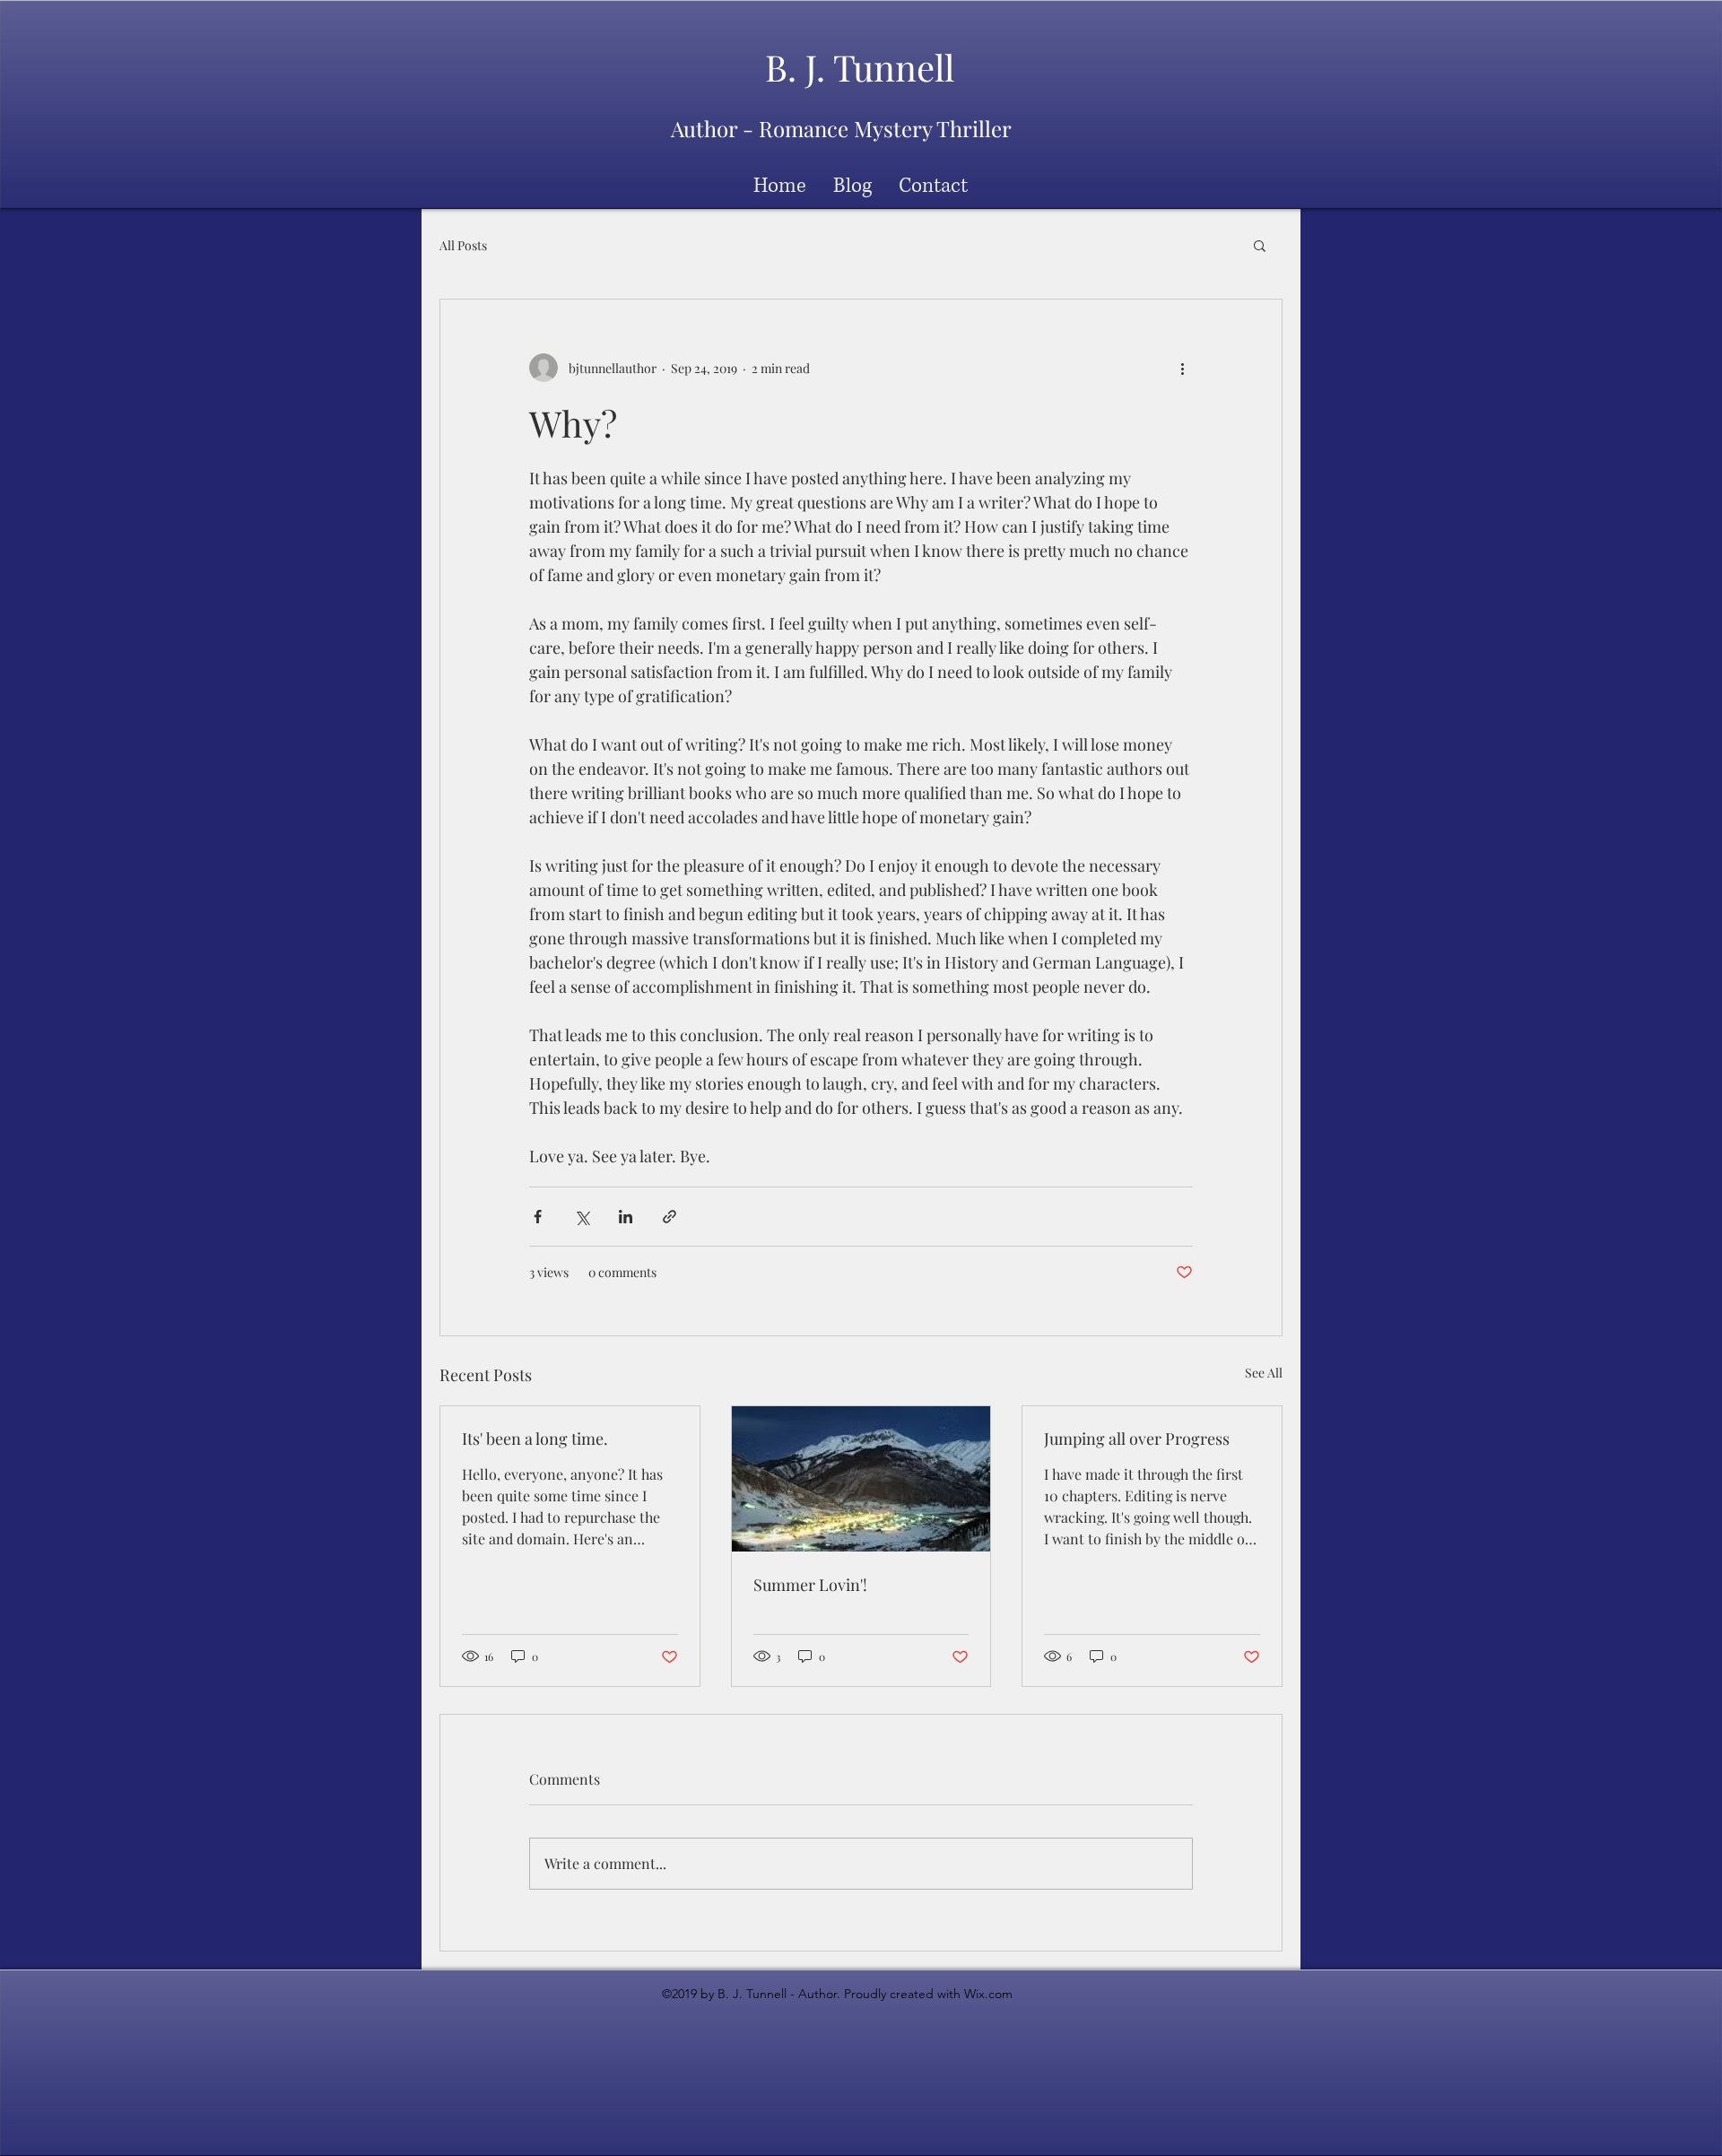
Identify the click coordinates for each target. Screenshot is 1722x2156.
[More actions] (1182, 368)
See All (1264, 1373)
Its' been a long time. (535, 1439)
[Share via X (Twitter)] (582, 1217)
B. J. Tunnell (860, 67)
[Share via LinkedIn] (626, 1217)
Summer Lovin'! (810, 1585)
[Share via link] (670, 1217)
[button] (1260, 245)
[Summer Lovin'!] (861, 1479)
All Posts (463, 245)
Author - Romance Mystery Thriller (841, 128)
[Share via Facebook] (538, 1217)
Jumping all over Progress (1137, 1439)
